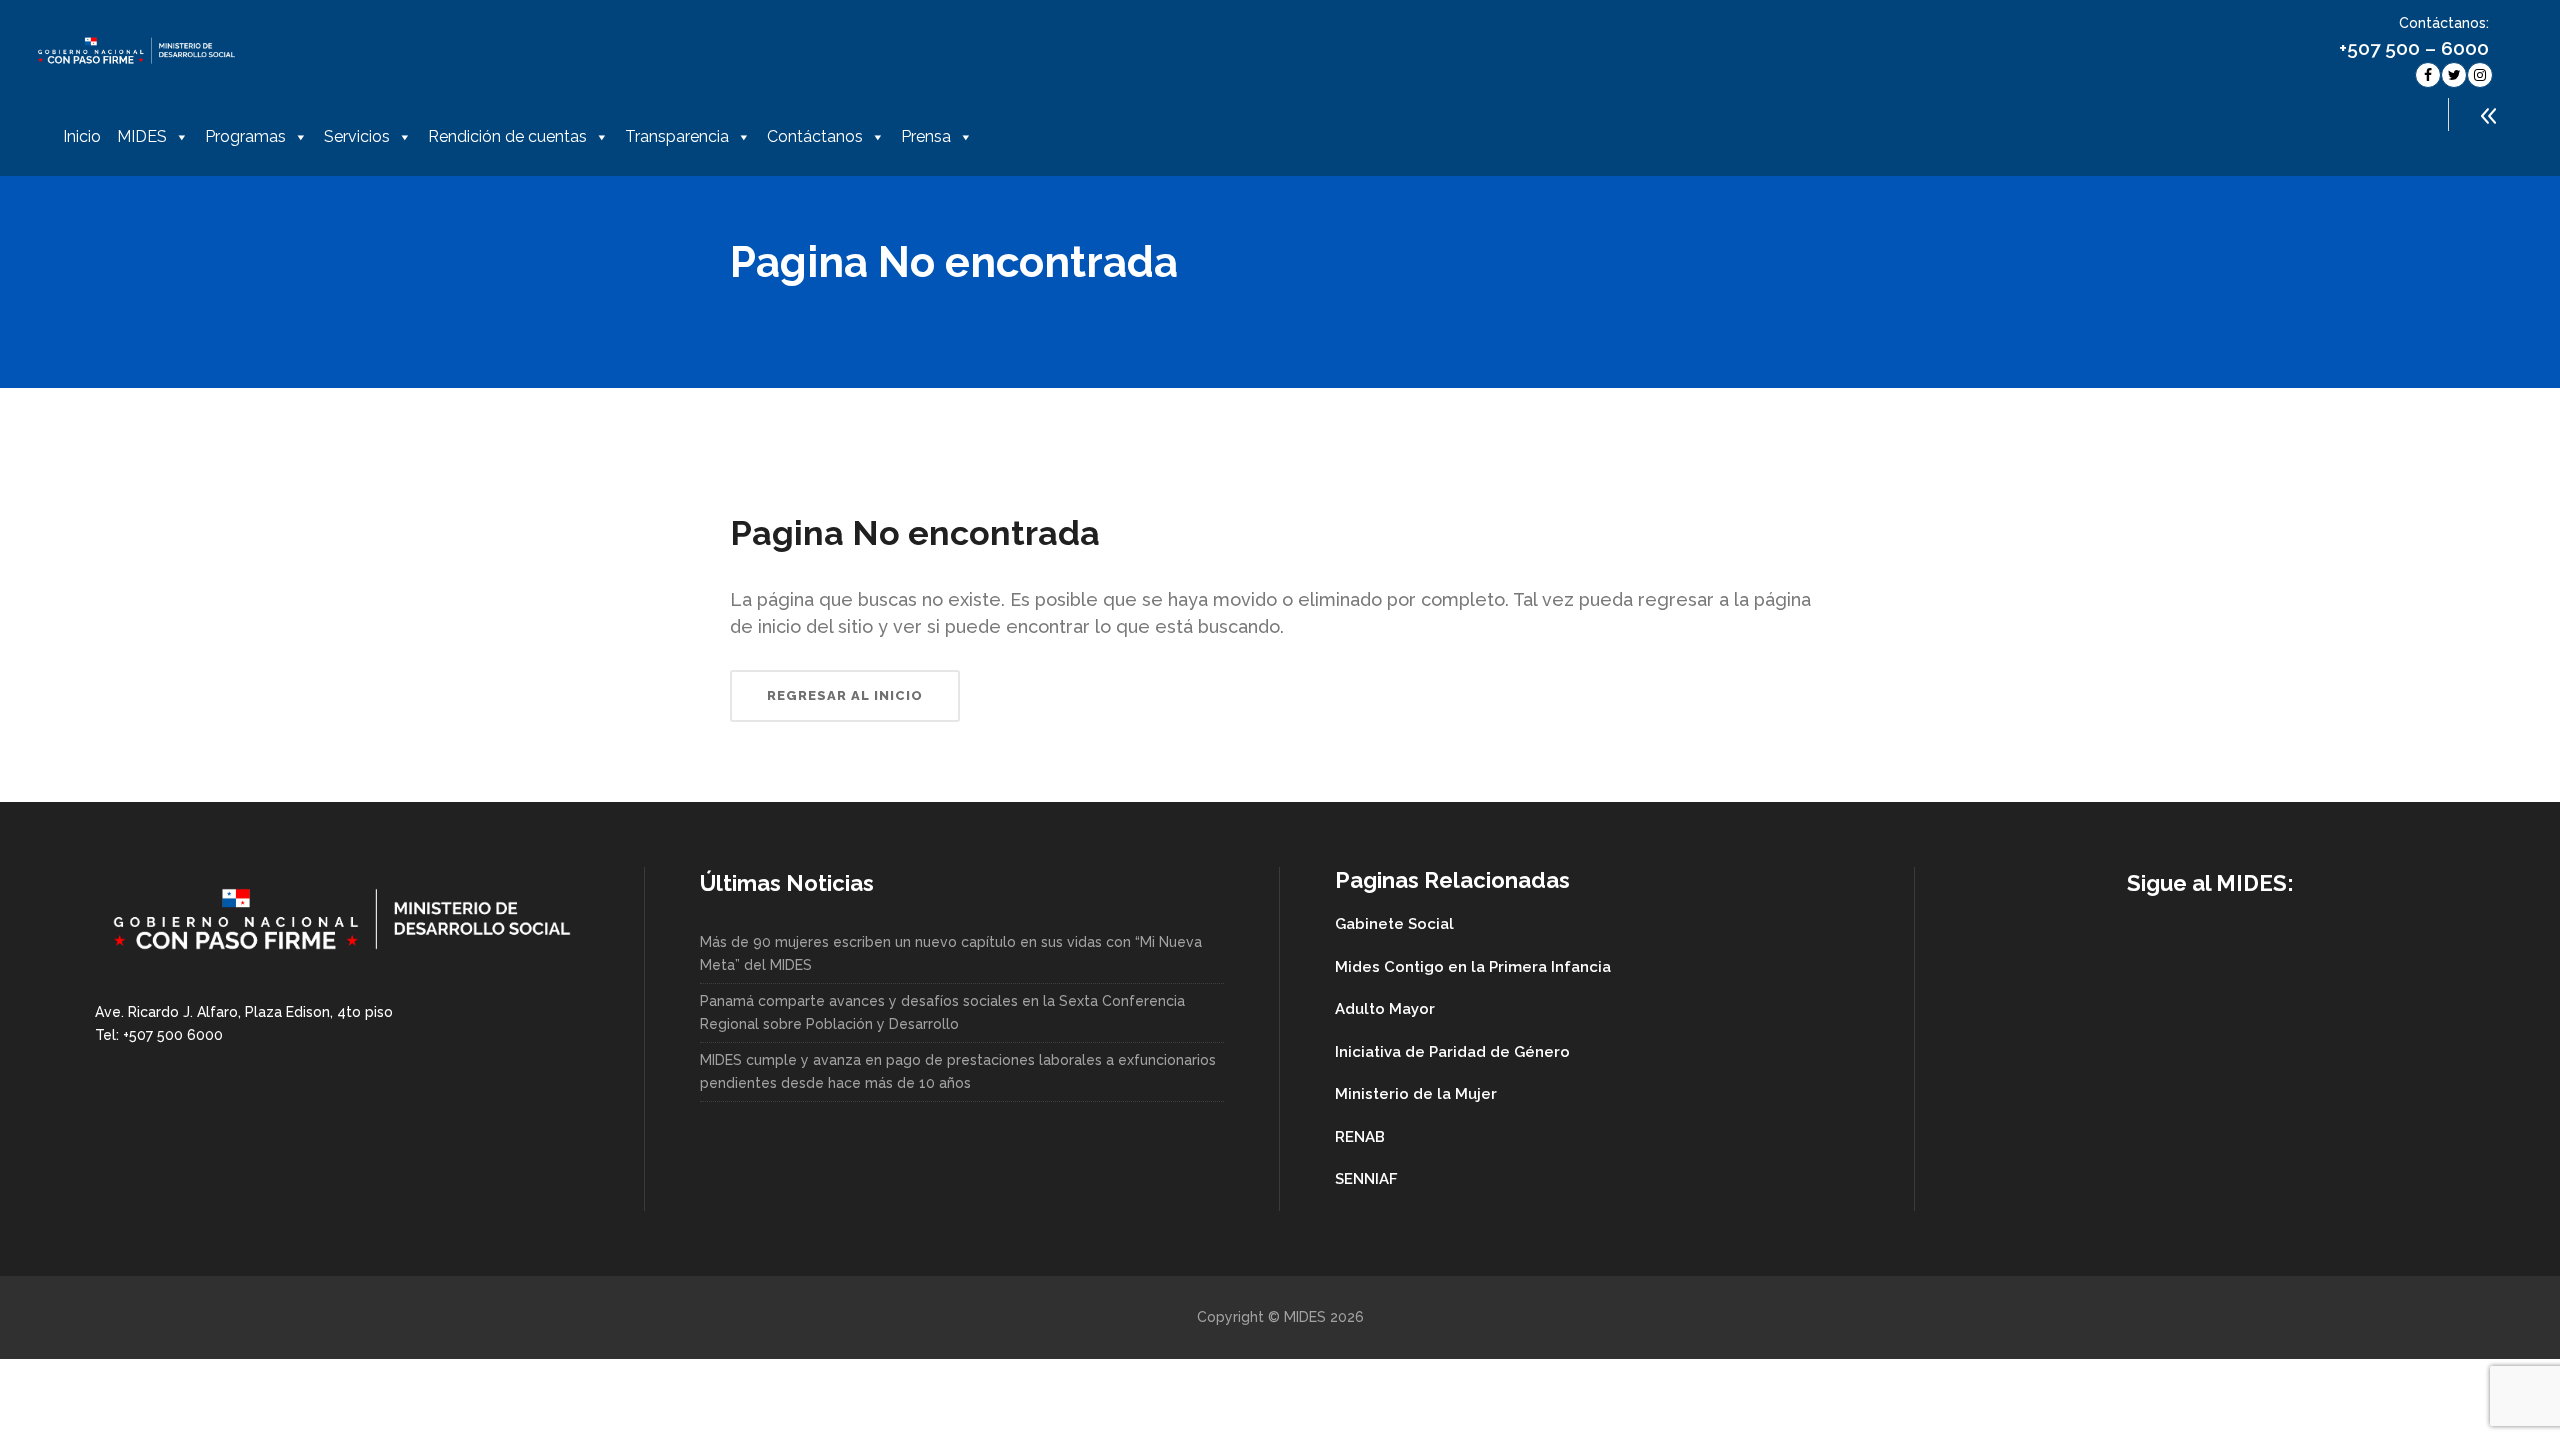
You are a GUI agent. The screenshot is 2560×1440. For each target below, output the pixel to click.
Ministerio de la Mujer (1416, 1094)
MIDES (142, 136)
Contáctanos (815, 136)
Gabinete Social (1394, 924)
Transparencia (677, 136)
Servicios (357, 136)
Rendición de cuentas (507, 136)
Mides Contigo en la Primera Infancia (1473, 967)
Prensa (926, 136)
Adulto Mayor (1385, 1009)
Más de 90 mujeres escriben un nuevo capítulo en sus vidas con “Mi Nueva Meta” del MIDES (951, 953)
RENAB (1360, 1137)
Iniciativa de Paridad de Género (1452, 1052)
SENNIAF (1366, 1179)
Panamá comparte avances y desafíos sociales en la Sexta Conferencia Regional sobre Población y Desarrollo (942, 1012)
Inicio (82, 136)
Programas (245, 136)
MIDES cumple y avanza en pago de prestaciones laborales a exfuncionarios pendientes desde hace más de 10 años (958, 1071)
